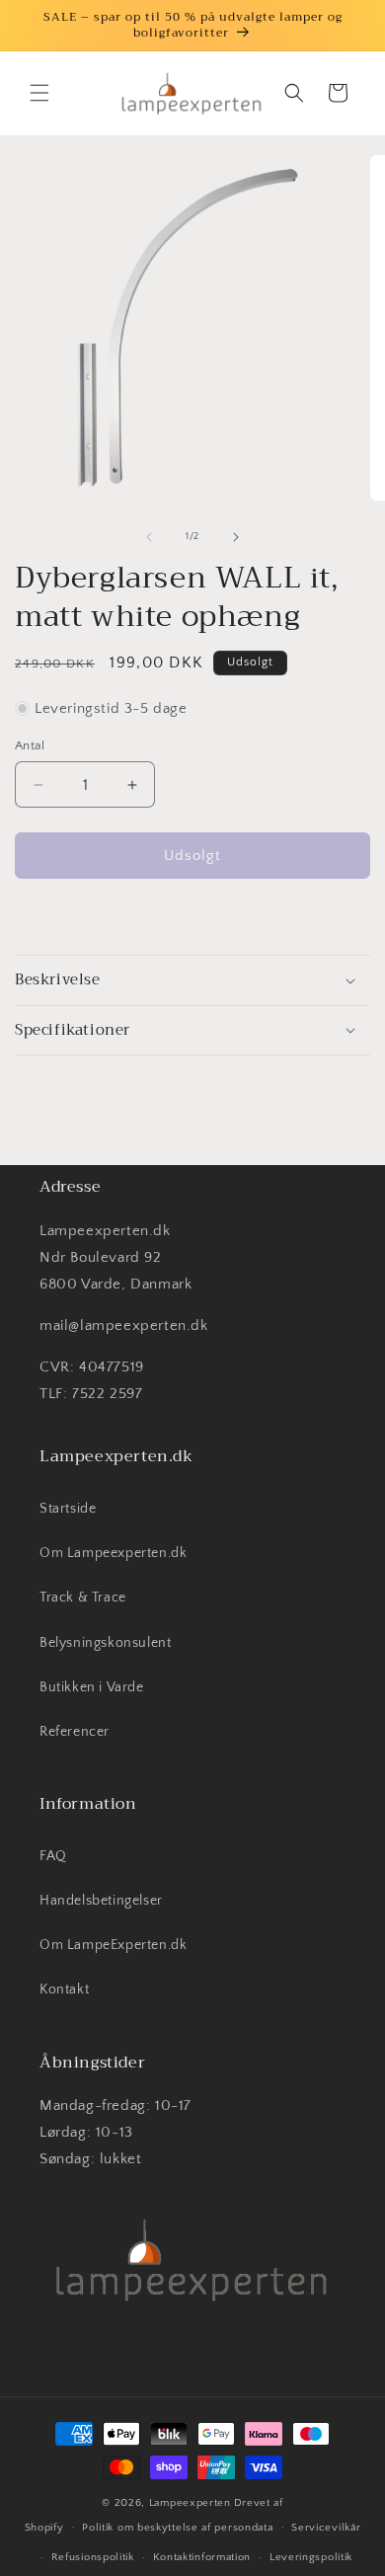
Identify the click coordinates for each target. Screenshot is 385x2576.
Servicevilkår (326, 2528)
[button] (39, 93)
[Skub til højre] (236, 537)
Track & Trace (83, 1598)
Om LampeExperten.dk (113, 1945)
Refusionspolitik (93, 2557)
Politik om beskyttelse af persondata (177, 2528)
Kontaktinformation (202, 2557)
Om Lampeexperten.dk (113, 1553)
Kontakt (64, 1990)
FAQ (53, 1856)
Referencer (75, 1732)
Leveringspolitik (311, 2557)
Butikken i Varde (92, 1687)
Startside (68, 1509)
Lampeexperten (190, 2503)
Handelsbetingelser (101, 1901)
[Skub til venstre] (149, 537)
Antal (30, 745)
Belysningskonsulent (105, 1643)
